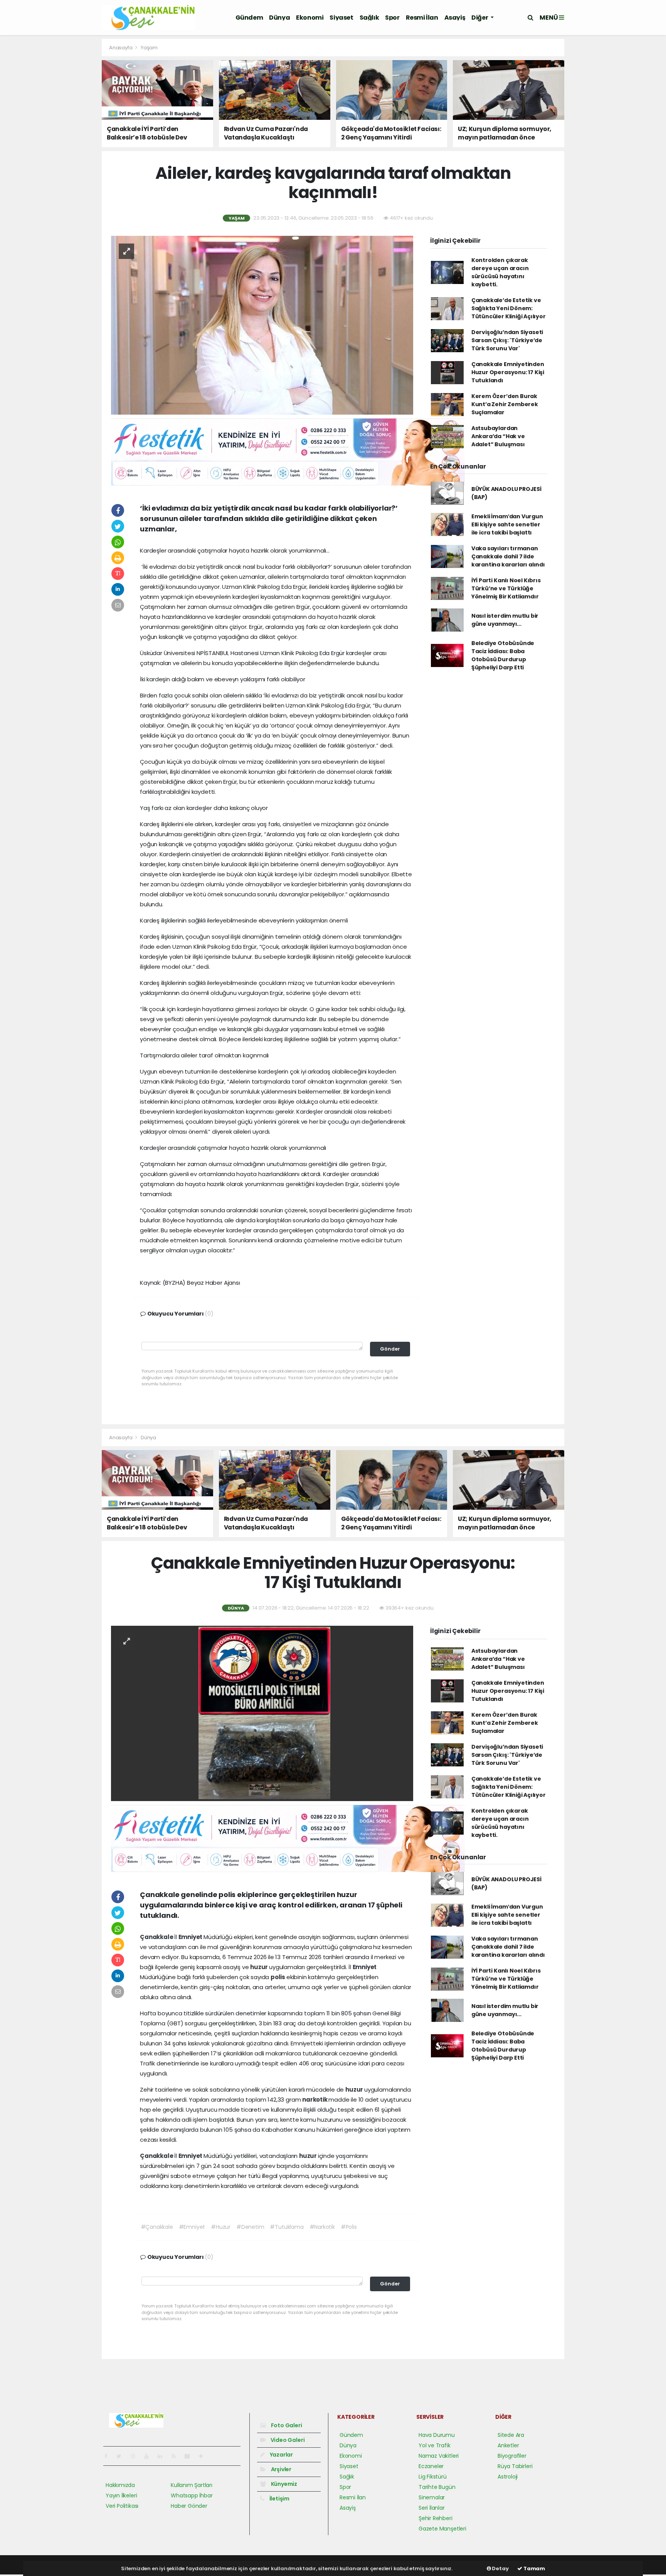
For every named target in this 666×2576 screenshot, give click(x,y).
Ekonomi (310, 18)
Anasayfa (121, 48)
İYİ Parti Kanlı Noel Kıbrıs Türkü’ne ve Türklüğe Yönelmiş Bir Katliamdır (506, 588)
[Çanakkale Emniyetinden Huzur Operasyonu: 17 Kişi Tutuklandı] (262, 1713)
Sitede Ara (511, 2435)
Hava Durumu (437, 2435)
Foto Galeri (286, 2425)
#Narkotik (322, 2227)
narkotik (315, 2100)
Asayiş (455, 18)
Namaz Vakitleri (439, 2456)
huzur (260, 1967)
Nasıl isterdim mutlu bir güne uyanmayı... (505, 620)
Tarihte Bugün (437, 2487)
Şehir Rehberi (436, 2518)
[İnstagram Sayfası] (136, 2456)
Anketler (508, 2445)
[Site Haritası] (190, 2456)
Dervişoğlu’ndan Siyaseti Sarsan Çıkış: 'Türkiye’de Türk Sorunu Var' (507, 340)
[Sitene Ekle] (204, 2456)
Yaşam (149, 48)
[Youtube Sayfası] (150, 2456)
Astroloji (508, 2477)
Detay (500, 2568)
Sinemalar (432, 2497)
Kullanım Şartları (192, 2485)
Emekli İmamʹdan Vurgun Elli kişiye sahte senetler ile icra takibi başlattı (507, 524)
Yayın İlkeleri (121, 2495)
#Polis (349, 2227)
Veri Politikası (122, 2506)
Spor (392, 18)
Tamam (534, 2568)
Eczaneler (431, 2466)
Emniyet (191, 1937)
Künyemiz (283, 2484)
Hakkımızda (120, 2485)
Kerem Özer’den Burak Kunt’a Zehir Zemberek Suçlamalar (505, 404)
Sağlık (369, 18)
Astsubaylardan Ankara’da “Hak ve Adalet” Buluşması (498, 436)
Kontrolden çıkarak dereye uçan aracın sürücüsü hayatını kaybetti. (500, 272)
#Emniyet (192, 2227)
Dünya (279, 18)
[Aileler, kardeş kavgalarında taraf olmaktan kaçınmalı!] (262, 325)
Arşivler (281, 2469)
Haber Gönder (189, 2506)
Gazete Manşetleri (442, 2529)
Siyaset (341, 18)
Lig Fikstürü (433, 2477)
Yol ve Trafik (435, 2445)
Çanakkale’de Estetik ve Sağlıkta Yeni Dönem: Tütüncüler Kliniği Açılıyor (509, 308)
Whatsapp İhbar (192, 2495)
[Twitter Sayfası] (122, 2456)
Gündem (249, 18)
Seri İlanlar (432, 2508)
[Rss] (177, 2456)
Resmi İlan (422, 18)
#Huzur (221, 2227)
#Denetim (250, 2227)
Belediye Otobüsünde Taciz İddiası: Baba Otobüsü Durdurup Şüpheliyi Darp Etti (503, 655)
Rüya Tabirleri (515, 2466)
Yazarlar (281, 2455)
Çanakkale (157, 1937)
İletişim (279, 2499)
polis (278, 1977)
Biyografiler (512, 2456)
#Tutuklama (287, 2227)
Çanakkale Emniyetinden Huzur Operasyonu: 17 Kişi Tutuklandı (508, 372)
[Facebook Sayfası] (109, 2456)
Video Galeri (287, 2440)
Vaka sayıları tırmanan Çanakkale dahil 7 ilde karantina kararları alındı (508, 556)
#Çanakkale (157, 2227)
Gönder (390, 1349)
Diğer (480, 18)
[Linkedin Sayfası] (163, 2456)
